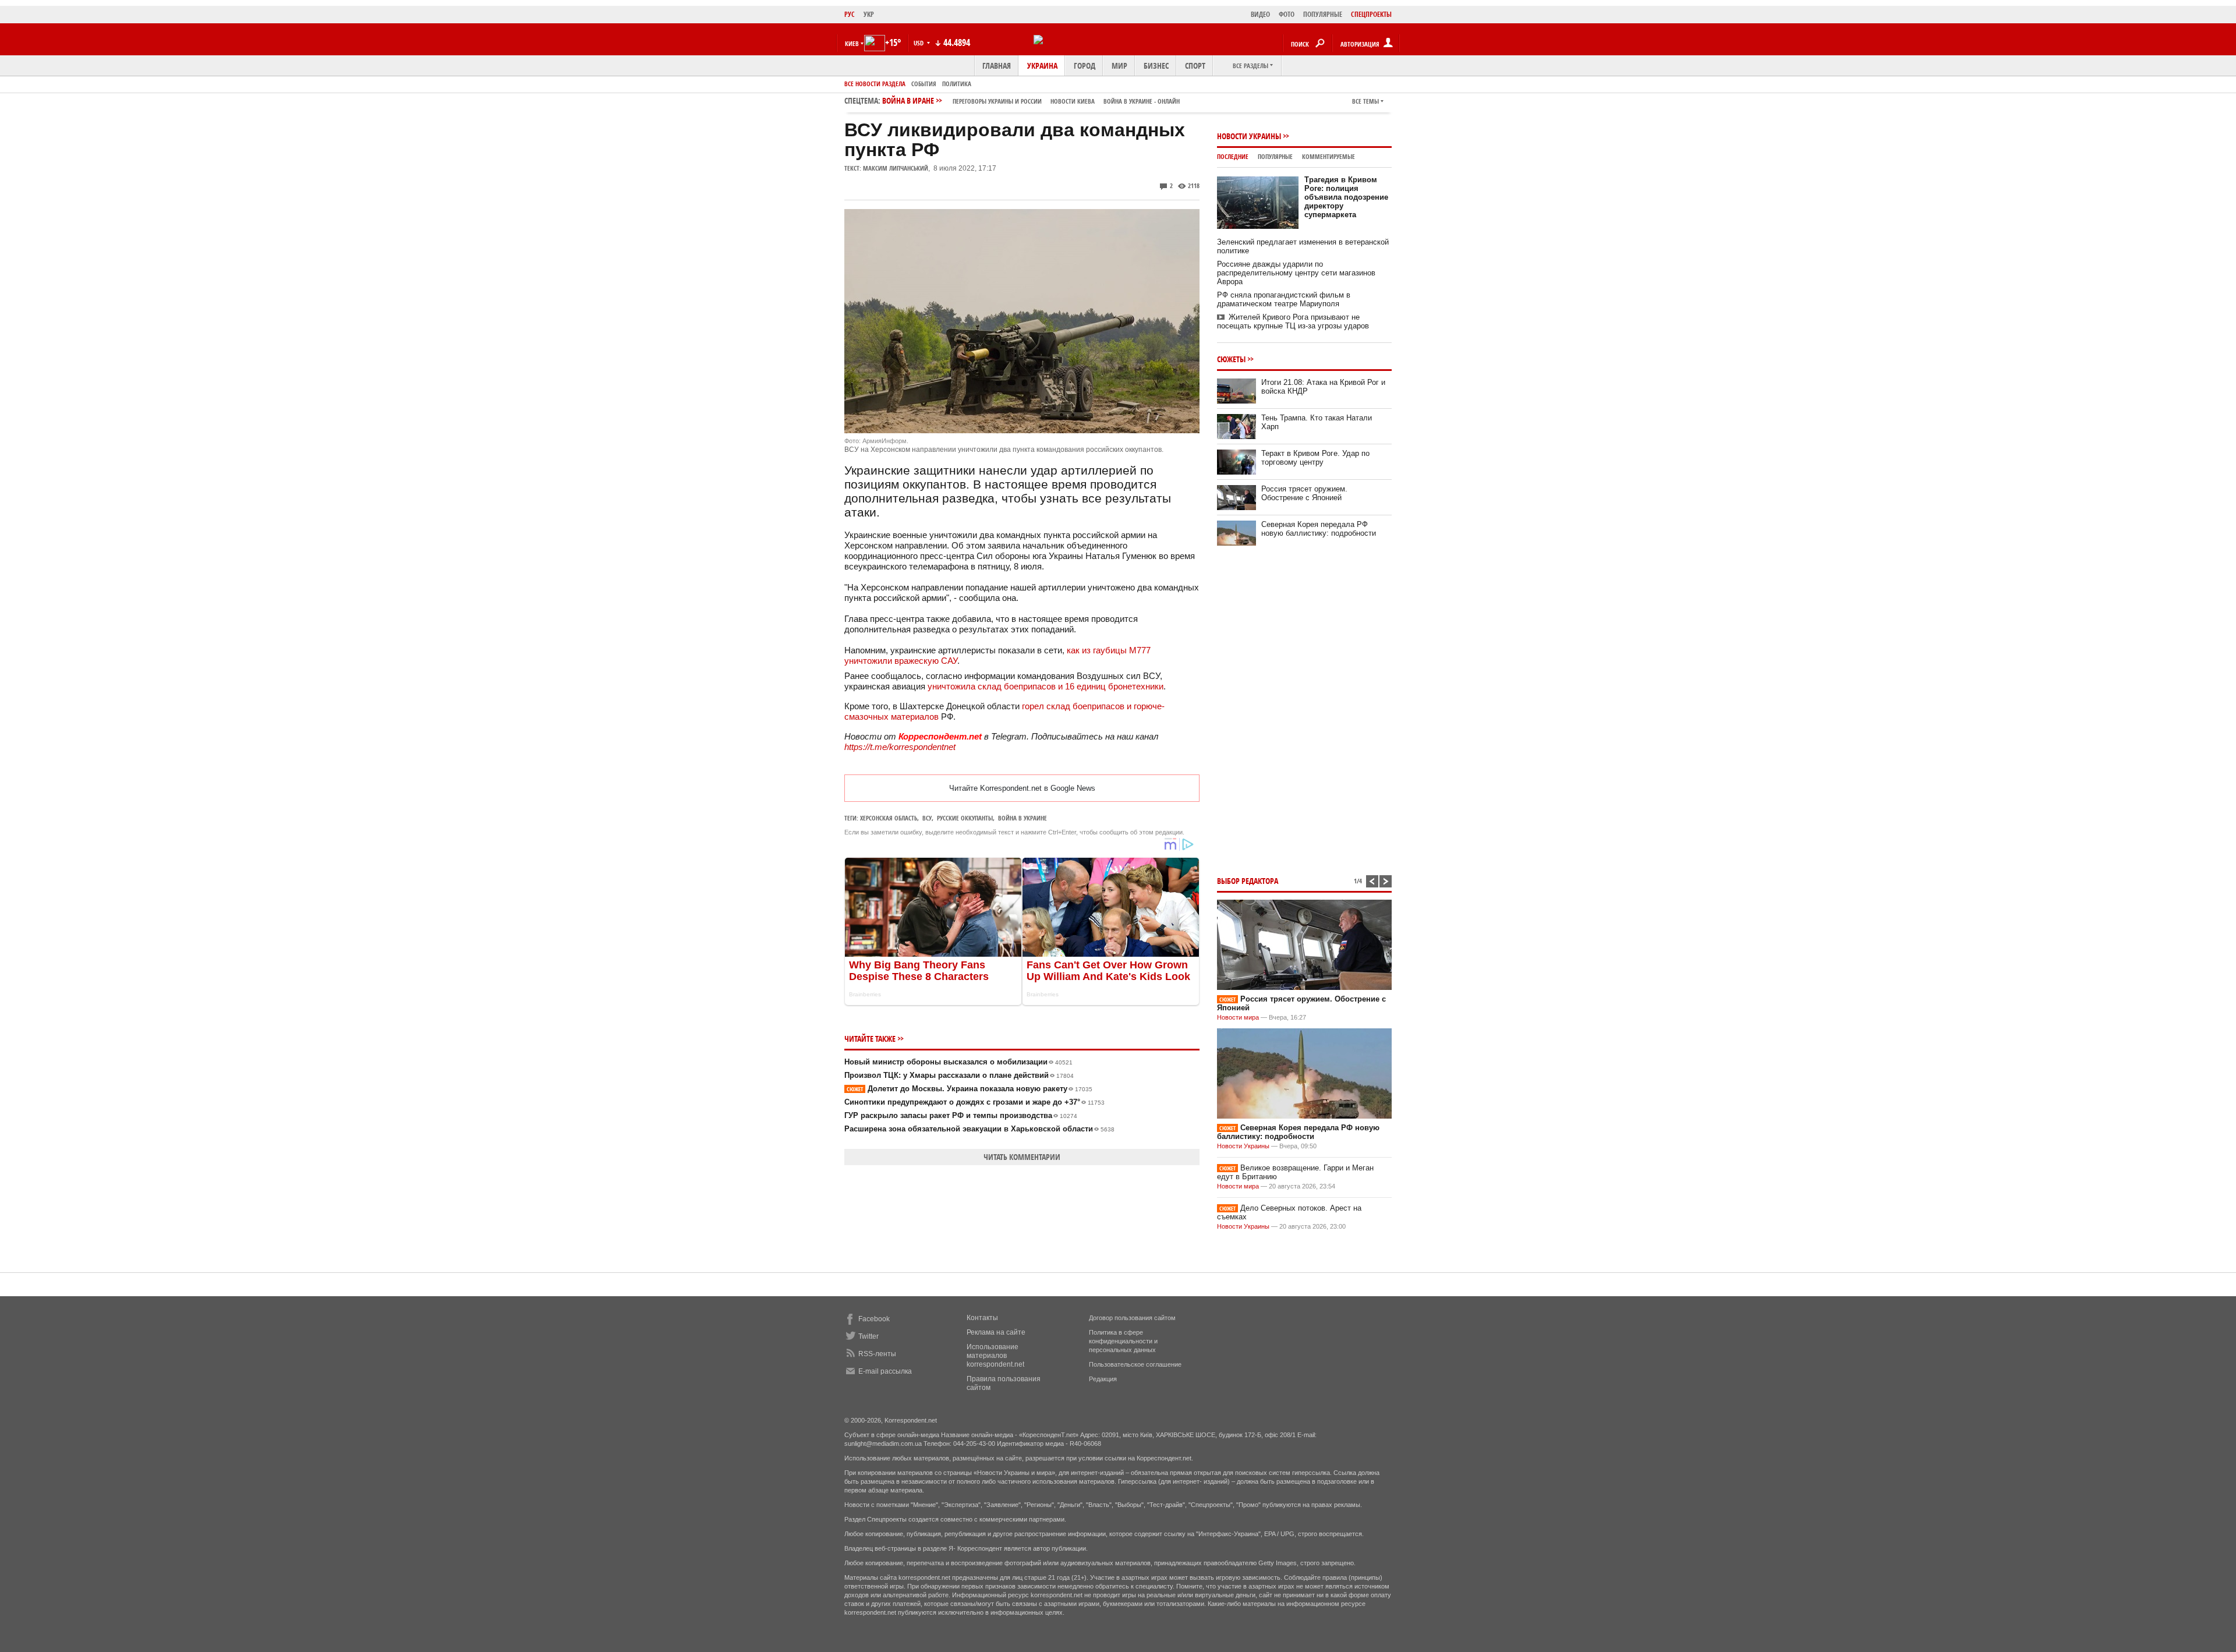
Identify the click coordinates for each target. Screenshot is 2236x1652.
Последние (1233, 156)
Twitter (868, 1336)
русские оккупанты (965, 818)
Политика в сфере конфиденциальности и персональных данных (1123, 1341)
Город (1085, 66)
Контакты (982, 1318)
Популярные (1275, 156)
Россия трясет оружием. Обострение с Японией (1304, 493)
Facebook (874, 1319)
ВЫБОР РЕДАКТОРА (1248, 881)
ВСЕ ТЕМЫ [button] (1365, 101)
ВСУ (927, 818)
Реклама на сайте (996, 1332)
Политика (957, 84)
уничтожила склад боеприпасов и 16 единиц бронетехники (1046, 686)
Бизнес (1156, 66)
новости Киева (1073, 101)
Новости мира (1238, 1017)
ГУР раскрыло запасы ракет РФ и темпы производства (961, 1115)
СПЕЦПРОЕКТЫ (1371, 14)
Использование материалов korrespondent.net (995, 1356)
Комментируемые (1328, 156)
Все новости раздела (875, 84)
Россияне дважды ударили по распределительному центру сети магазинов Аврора (1296, 273)
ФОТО (1287, 14)
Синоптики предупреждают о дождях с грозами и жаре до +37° (974, 1102)
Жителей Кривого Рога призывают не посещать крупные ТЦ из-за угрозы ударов (1293, 321)
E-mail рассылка (885, 1371)
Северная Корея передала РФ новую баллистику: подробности (1319, 529)
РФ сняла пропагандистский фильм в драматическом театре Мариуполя (1284, 299)
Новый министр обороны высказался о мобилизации (958, 1062)
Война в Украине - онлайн (1142, 101)
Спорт (1195, 66)
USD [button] (919, 43)
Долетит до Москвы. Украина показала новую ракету (970, 1089)
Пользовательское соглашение (1135, 1364)
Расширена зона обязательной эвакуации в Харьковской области (979, 1129)
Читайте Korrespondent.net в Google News (1022, 788)
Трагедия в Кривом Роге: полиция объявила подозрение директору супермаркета (1346, 197)
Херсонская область (889, 818)
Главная (997, 66)
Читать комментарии (1022, 1157)
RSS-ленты (877, 1354)
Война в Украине (1023, 818)
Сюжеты (1231, 359)
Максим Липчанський (896, 168)
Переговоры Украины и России (997, 101)
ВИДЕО (1260, 14)
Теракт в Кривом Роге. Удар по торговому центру (1315, 458)
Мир (1119, 66)
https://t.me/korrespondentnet (900, 747)
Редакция (1103, 1379)
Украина (1042, 66)
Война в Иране (1031, 100)
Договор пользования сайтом (1132, 1318)
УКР (869, 14)
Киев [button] (852, 43)
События (924, 84)
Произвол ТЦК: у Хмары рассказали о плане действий (959, 1075)
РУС (850, 14)
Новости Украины (1249, 136)
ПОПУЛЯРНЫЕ (1323, 14)
